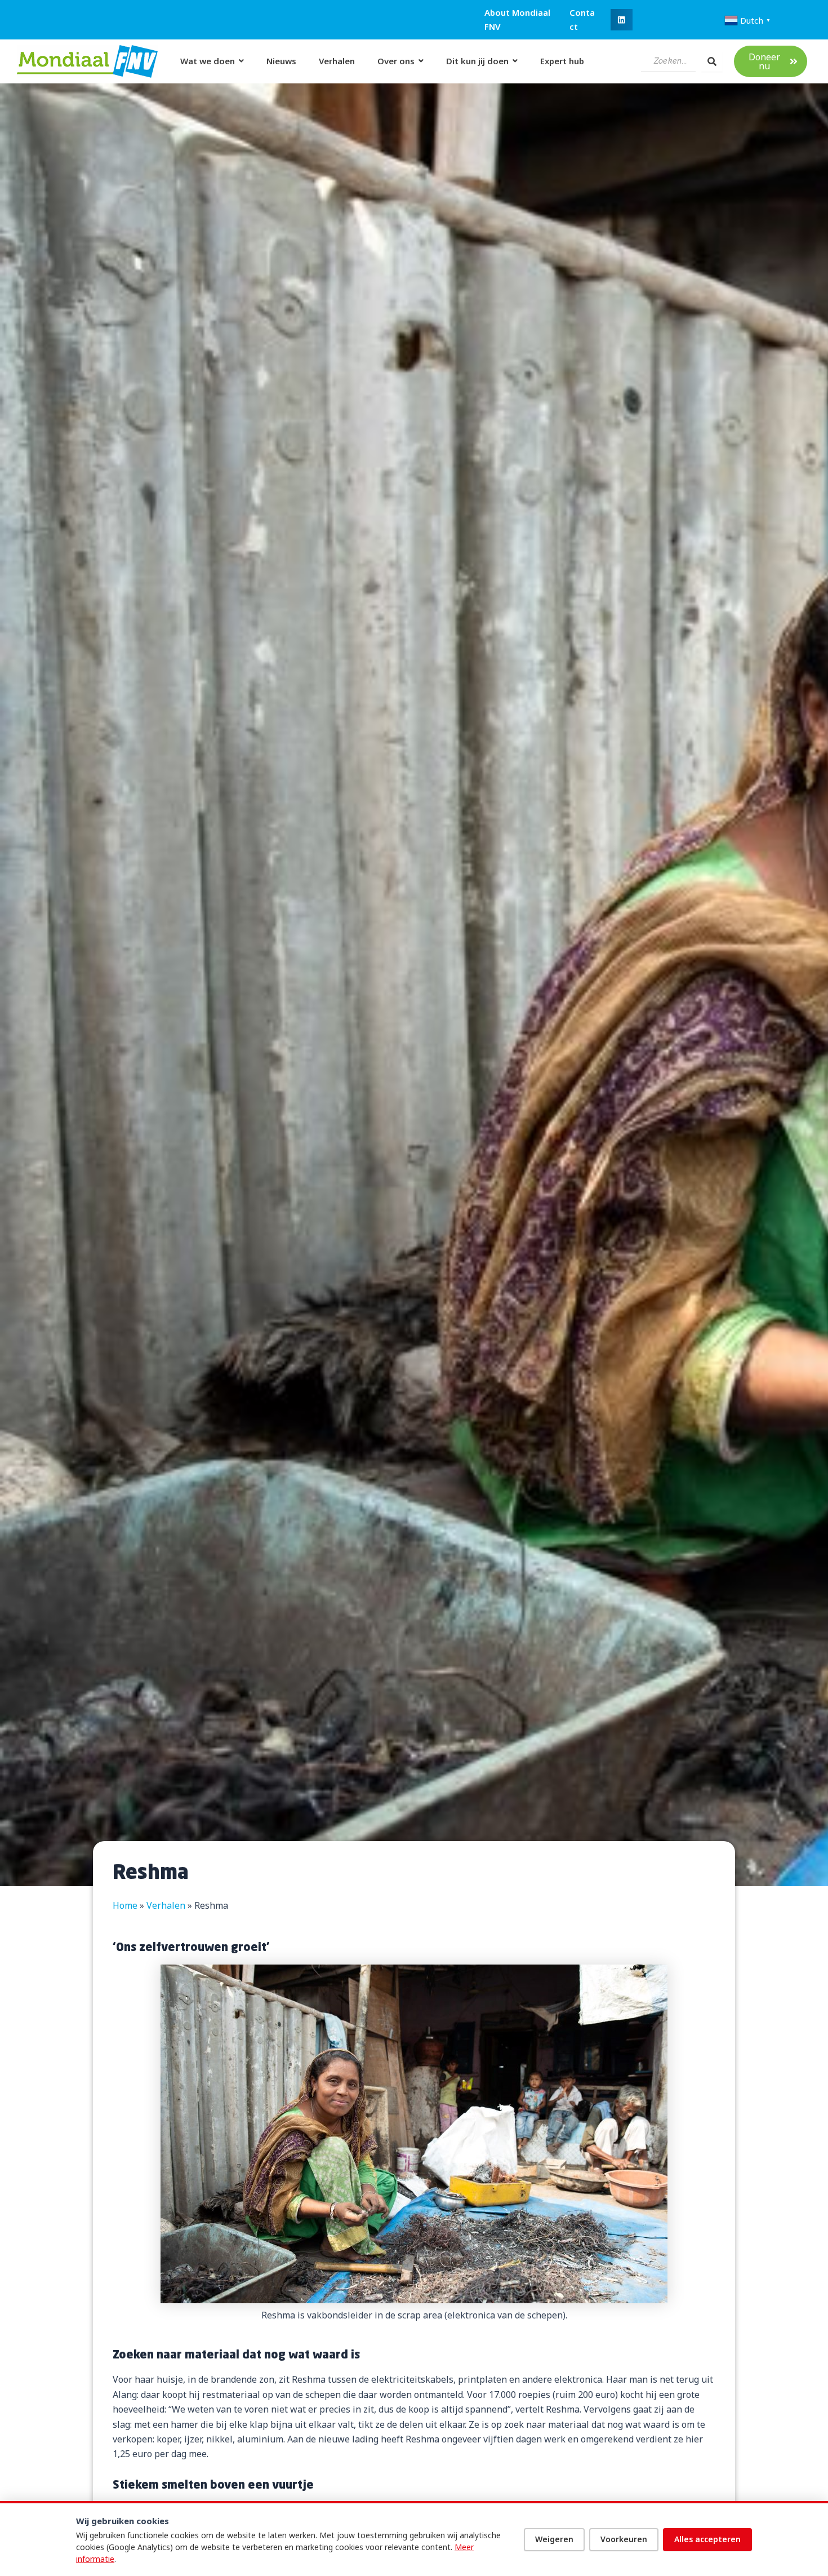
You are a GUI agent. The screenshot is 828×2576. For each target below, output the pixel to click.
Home (125, 1905)
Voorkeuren (624, 2539)
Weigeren (554, 2539)
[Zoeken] (712, 61)
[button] (621, 20)
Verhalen (166, 1905)
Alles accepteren (707, 2539)
